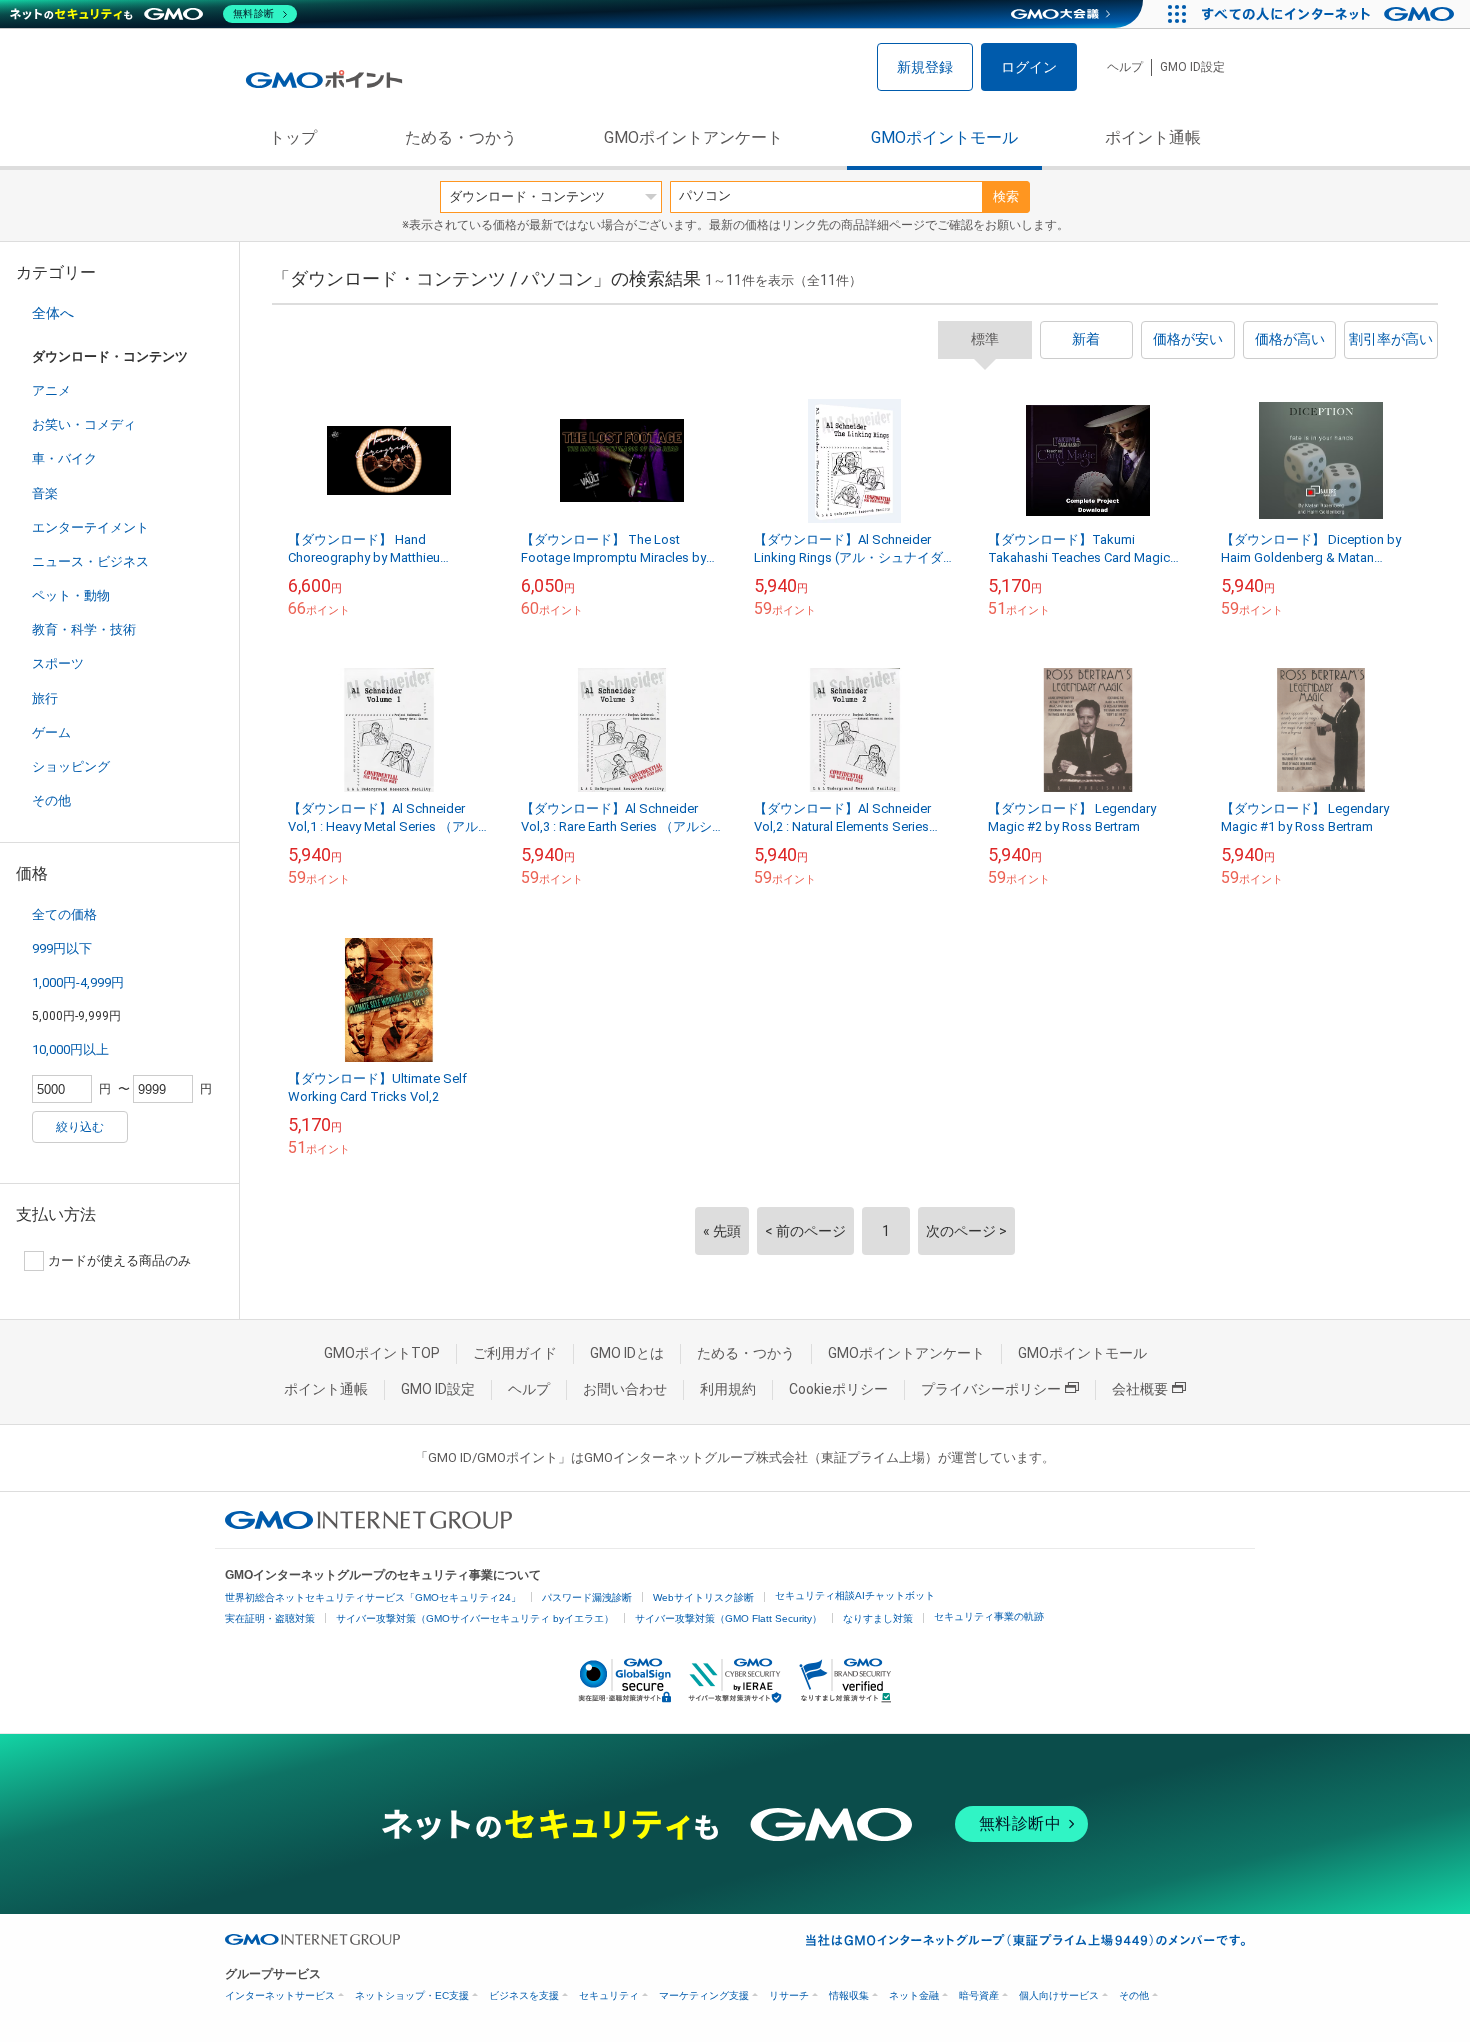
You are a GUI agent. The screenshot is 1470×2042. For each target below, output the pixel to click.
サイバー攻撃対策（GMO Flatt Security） (728, 1618)
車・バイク (64, 458)
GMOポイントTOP (382, 1353)
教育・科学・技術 (84, 629)
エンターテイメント (90, 527)
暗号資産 (979, 1995)
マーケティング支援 (704, 1995)
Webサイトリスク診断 (703, 1597)
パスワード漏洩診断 (587, 1597)
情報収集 (849, 1995)
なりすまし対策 (878, 1618)
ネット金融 (914, 1995)
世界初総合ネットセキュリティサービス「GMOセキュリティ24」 (373, 1597)
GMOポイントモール (944, 137)
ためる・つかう (461, 137)
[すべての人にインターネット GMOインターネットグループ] (1330, 14)
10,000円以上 (70, 1049)
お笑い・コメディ (84, 424)
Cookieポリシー (838, 1389)
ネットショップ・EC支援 (412, 1995)
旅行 (45, 698)
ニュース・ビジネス (90, 561)
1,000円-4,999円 (78, 982)
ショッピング (71, 766)
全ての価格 (64, 914)
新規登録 (925, 67)
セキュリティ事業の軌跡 (989, 1616)
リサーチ (789, 1995)
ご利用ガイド (515, 1353)
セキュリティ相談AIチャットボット (855, 1595)
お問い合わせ (625, 1389)
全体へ (53, 313)
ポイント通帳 (1153, 137)
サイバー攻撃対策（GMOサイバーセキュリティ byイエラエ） (475, 1618)
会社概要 (1140, 1389)
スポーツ (58, 663)
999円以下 (62, 948)
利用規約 (728, 1389)
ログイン (1029, 67)
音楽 (45, 493)
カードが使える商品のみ (119, 1260)
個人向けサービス (1059, 1995)
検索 (1006, 196)
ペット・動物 (71, 595)
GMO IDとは (627, 1353)
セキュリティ (609, 1995)
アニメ (51, 390)
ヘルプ (1125, 67)
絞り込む (80, 1127)
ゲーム (51, 732)
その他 (51, 800)
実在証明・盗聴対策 (270, 1618)
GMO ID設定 (1192, 67)
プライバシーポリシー (991, 1389)
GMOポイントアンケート (693, 137)
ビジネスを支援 (524, 1995)
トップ (293, 137)
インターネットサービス (280, 1995)
